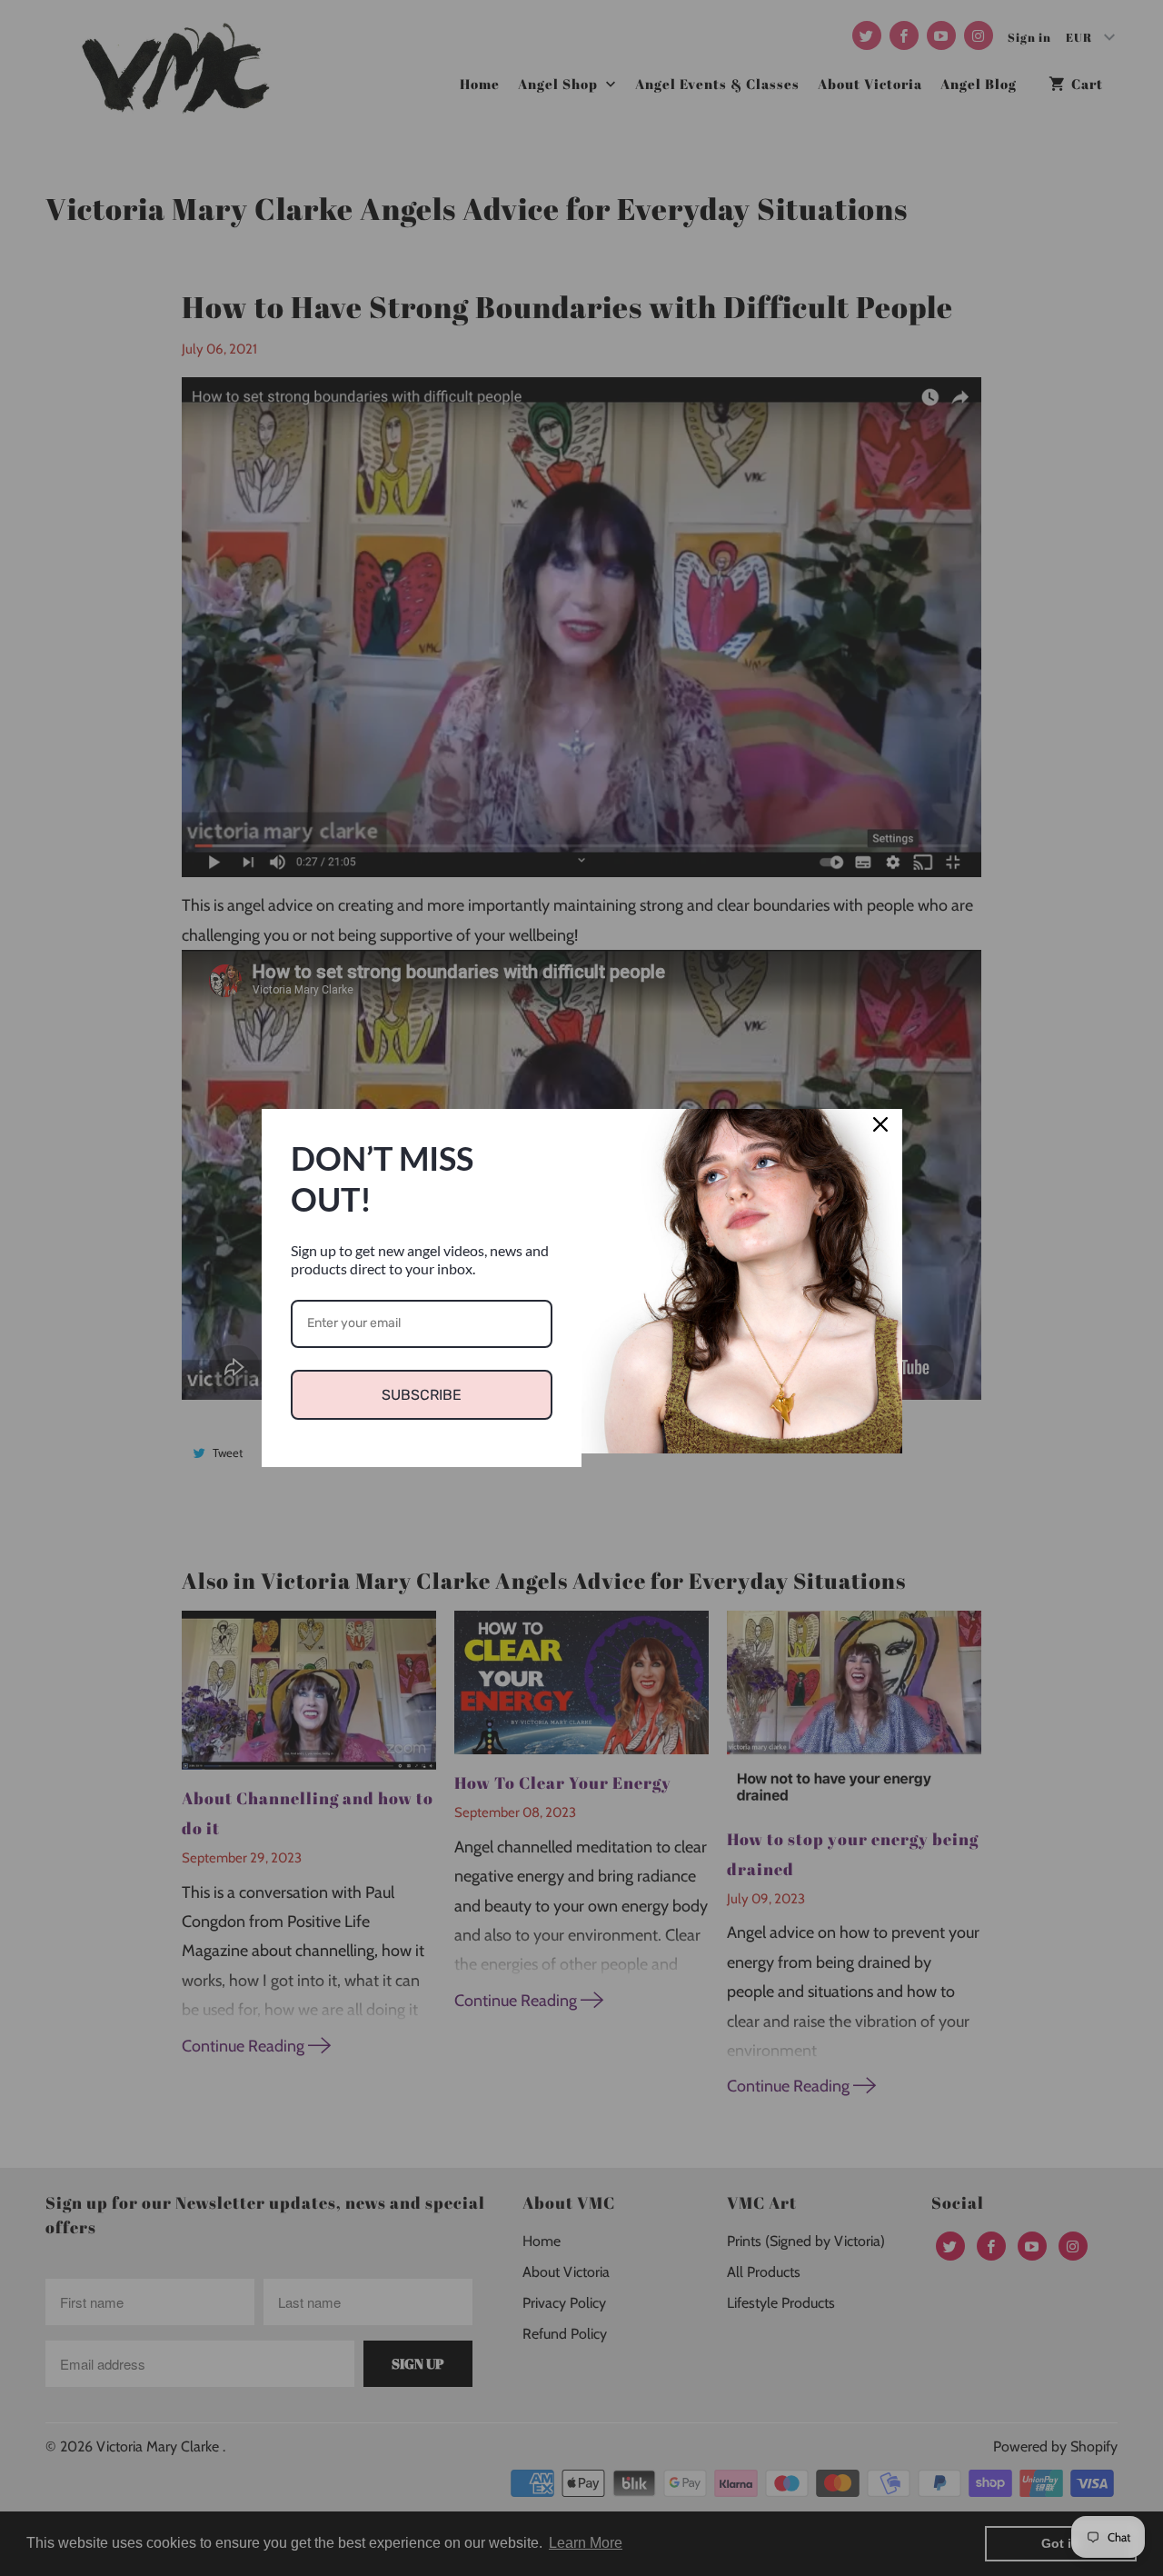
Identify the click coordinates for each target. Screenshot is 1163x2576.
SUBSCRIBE (422, 1395)
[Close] (880, 1131)
